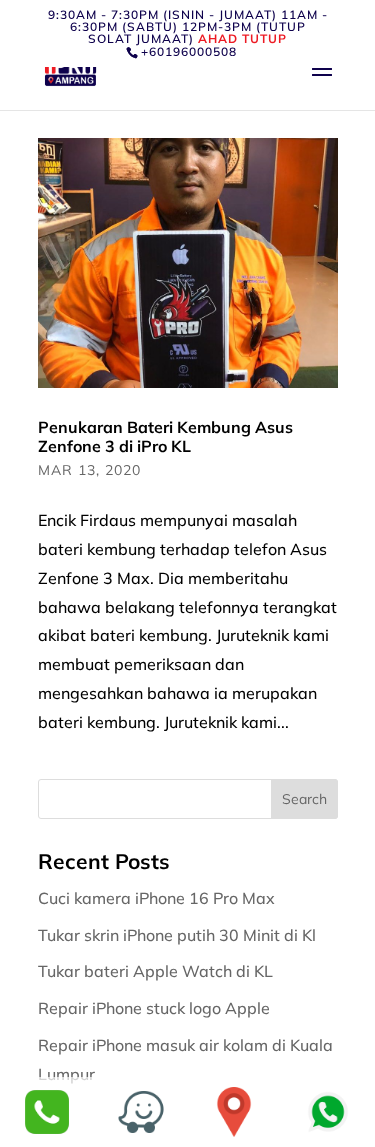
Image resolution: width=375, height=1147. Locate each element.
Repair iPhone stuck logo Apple (156, 1008)
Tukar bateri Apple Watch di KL (157, 971)
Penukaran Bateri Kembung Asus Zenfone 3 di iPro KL (165, 436)
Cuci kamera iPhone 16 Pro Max (158, 898)
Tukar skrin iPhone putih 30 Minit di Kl (179, 935)
